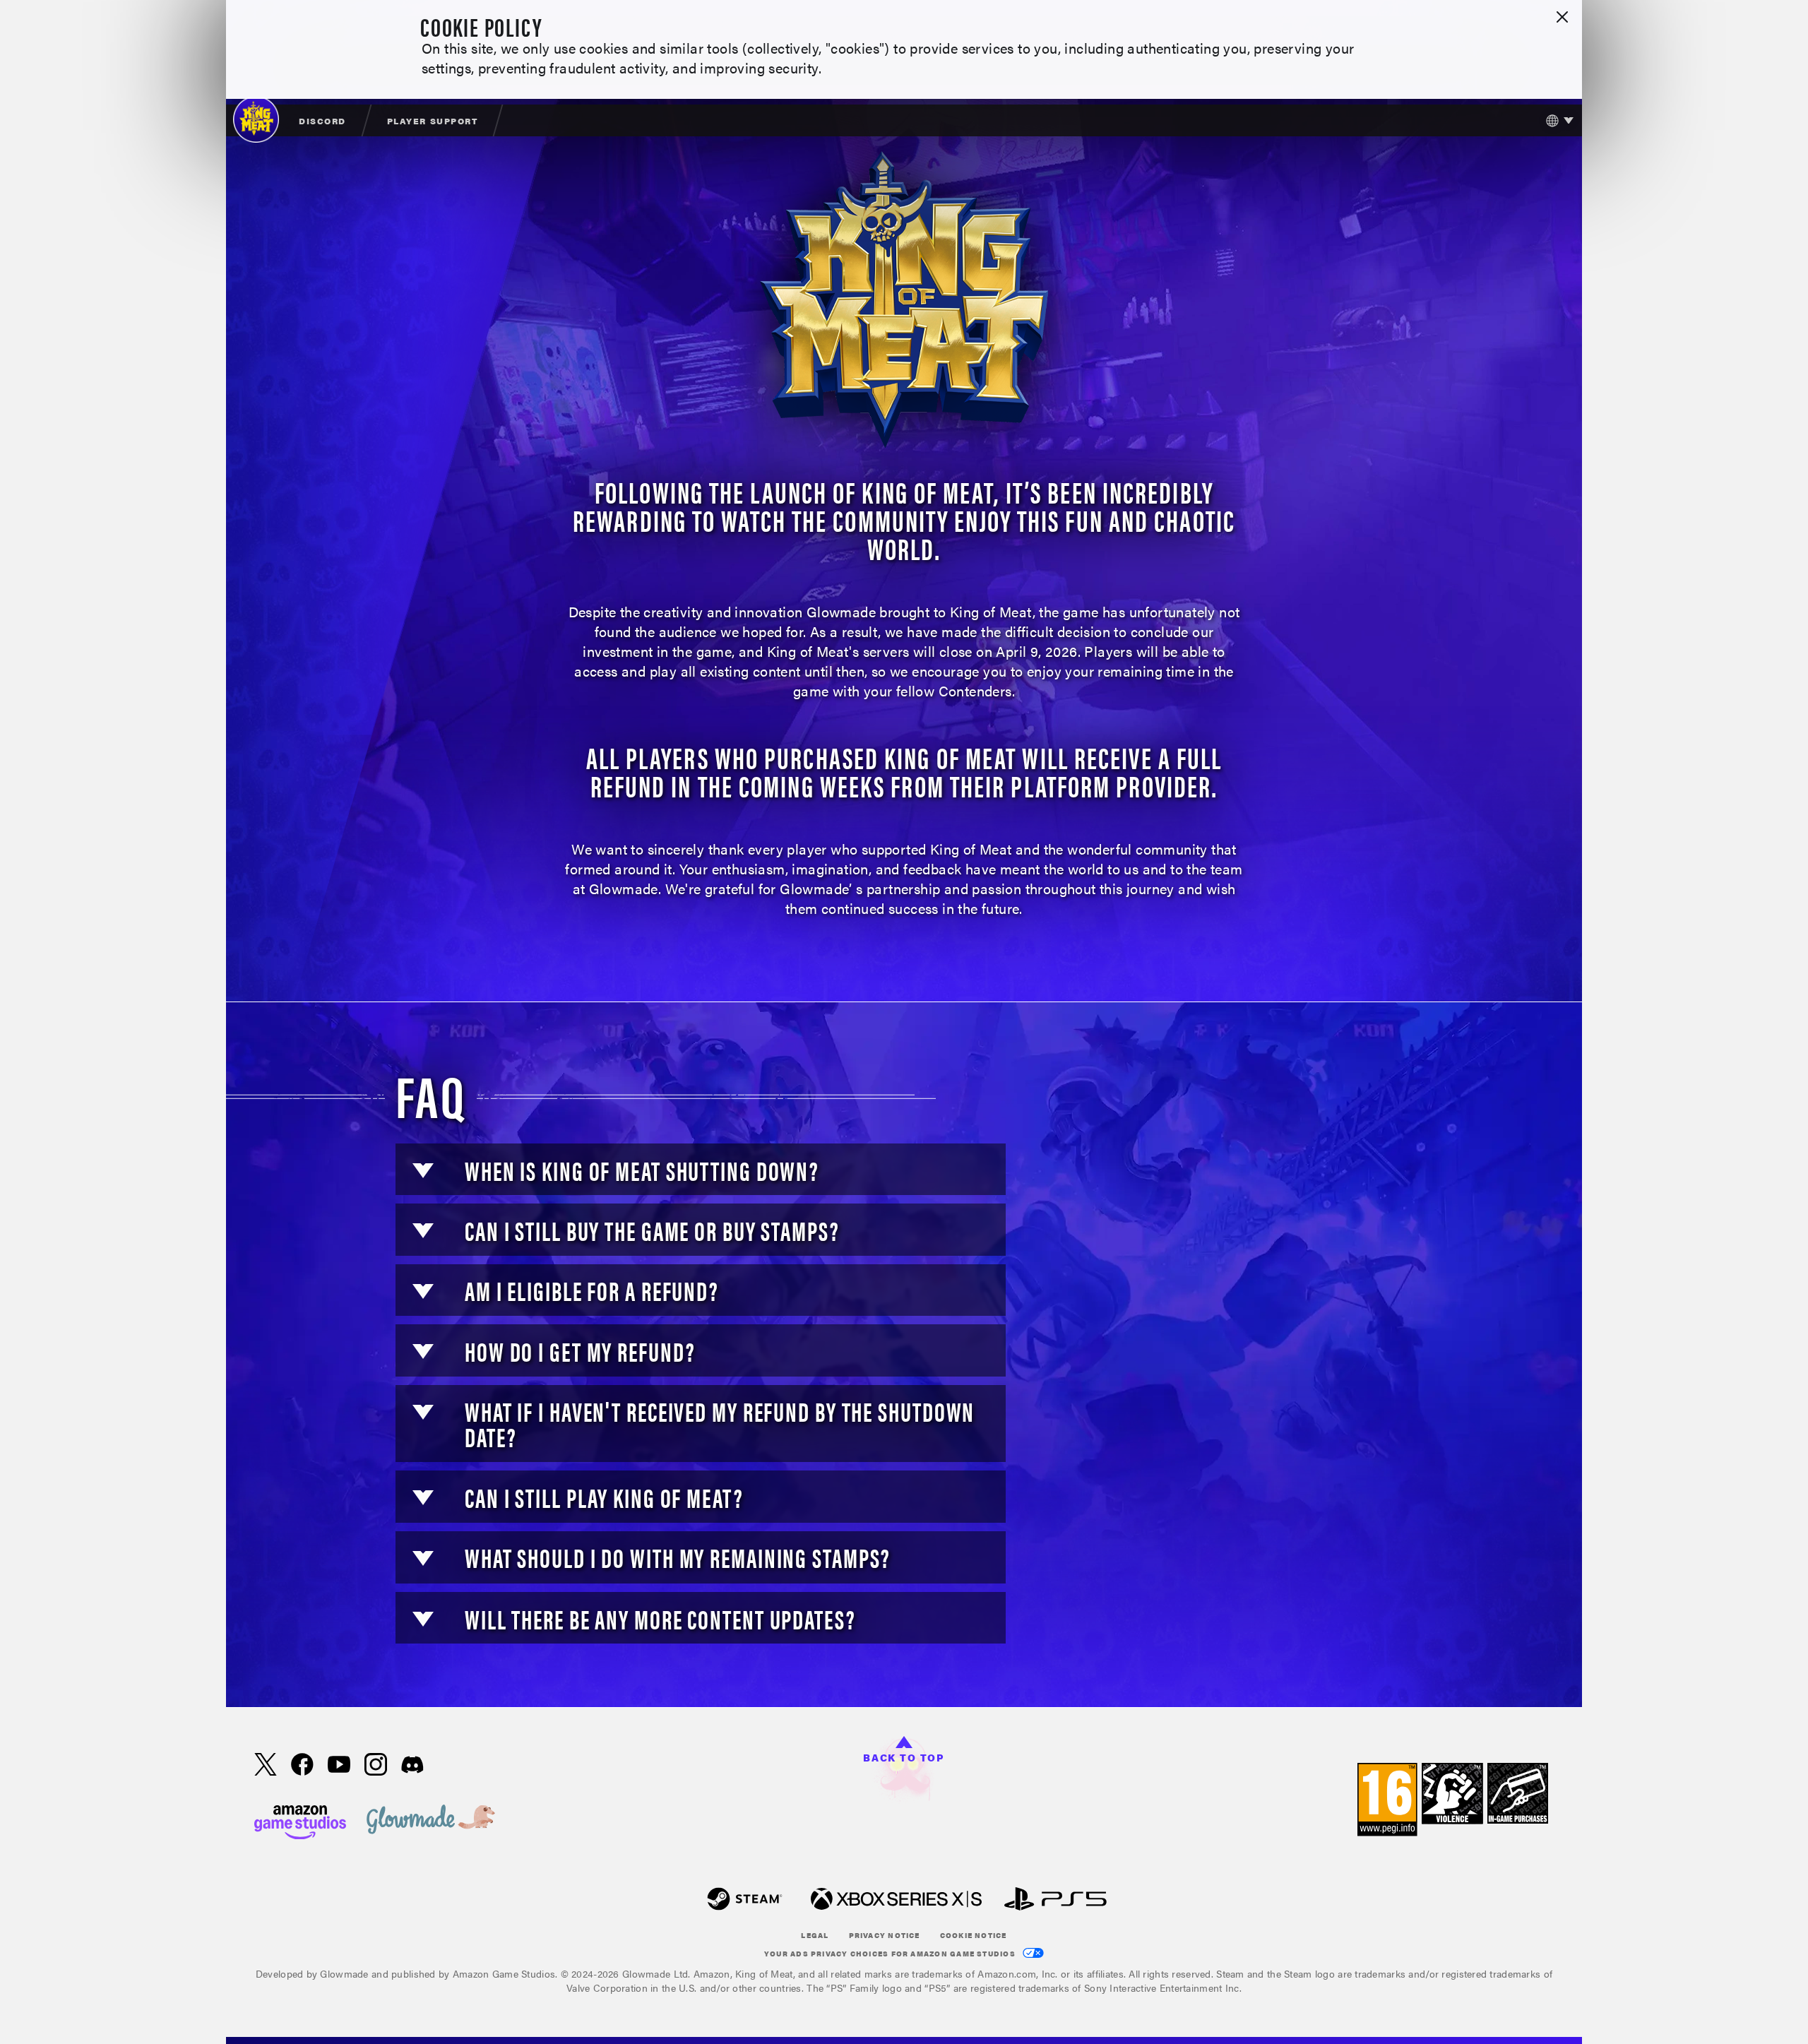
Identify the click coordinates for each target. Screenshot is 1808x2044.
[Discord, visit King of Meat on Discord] (412, 1766)
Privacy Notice (885, 1935)
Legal (815, 1935)
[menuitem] (323, 120)
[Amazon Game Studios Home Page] (300, 1820)
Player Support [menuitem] (432, 121)
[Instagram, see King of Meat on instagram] (376, 1766)
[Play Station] (1055, 1900)
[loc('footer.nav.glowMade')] (431, 1820)
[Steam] (745, 1900)
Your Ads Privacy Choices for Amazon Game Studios (891, 1954)
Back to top (904, 1757)
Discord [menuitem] (322, 121)
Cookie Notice (974, 1935)
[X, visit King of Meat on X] (266, 1766)
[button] (423, 1171)
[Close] (1562, 18)
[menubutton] (1556, 120)
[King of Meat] (256, 119)
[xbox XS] (896, 1900)
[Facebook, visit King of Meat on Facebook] (302, 1766)
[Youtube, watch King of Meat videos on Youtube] (339, 1766)
